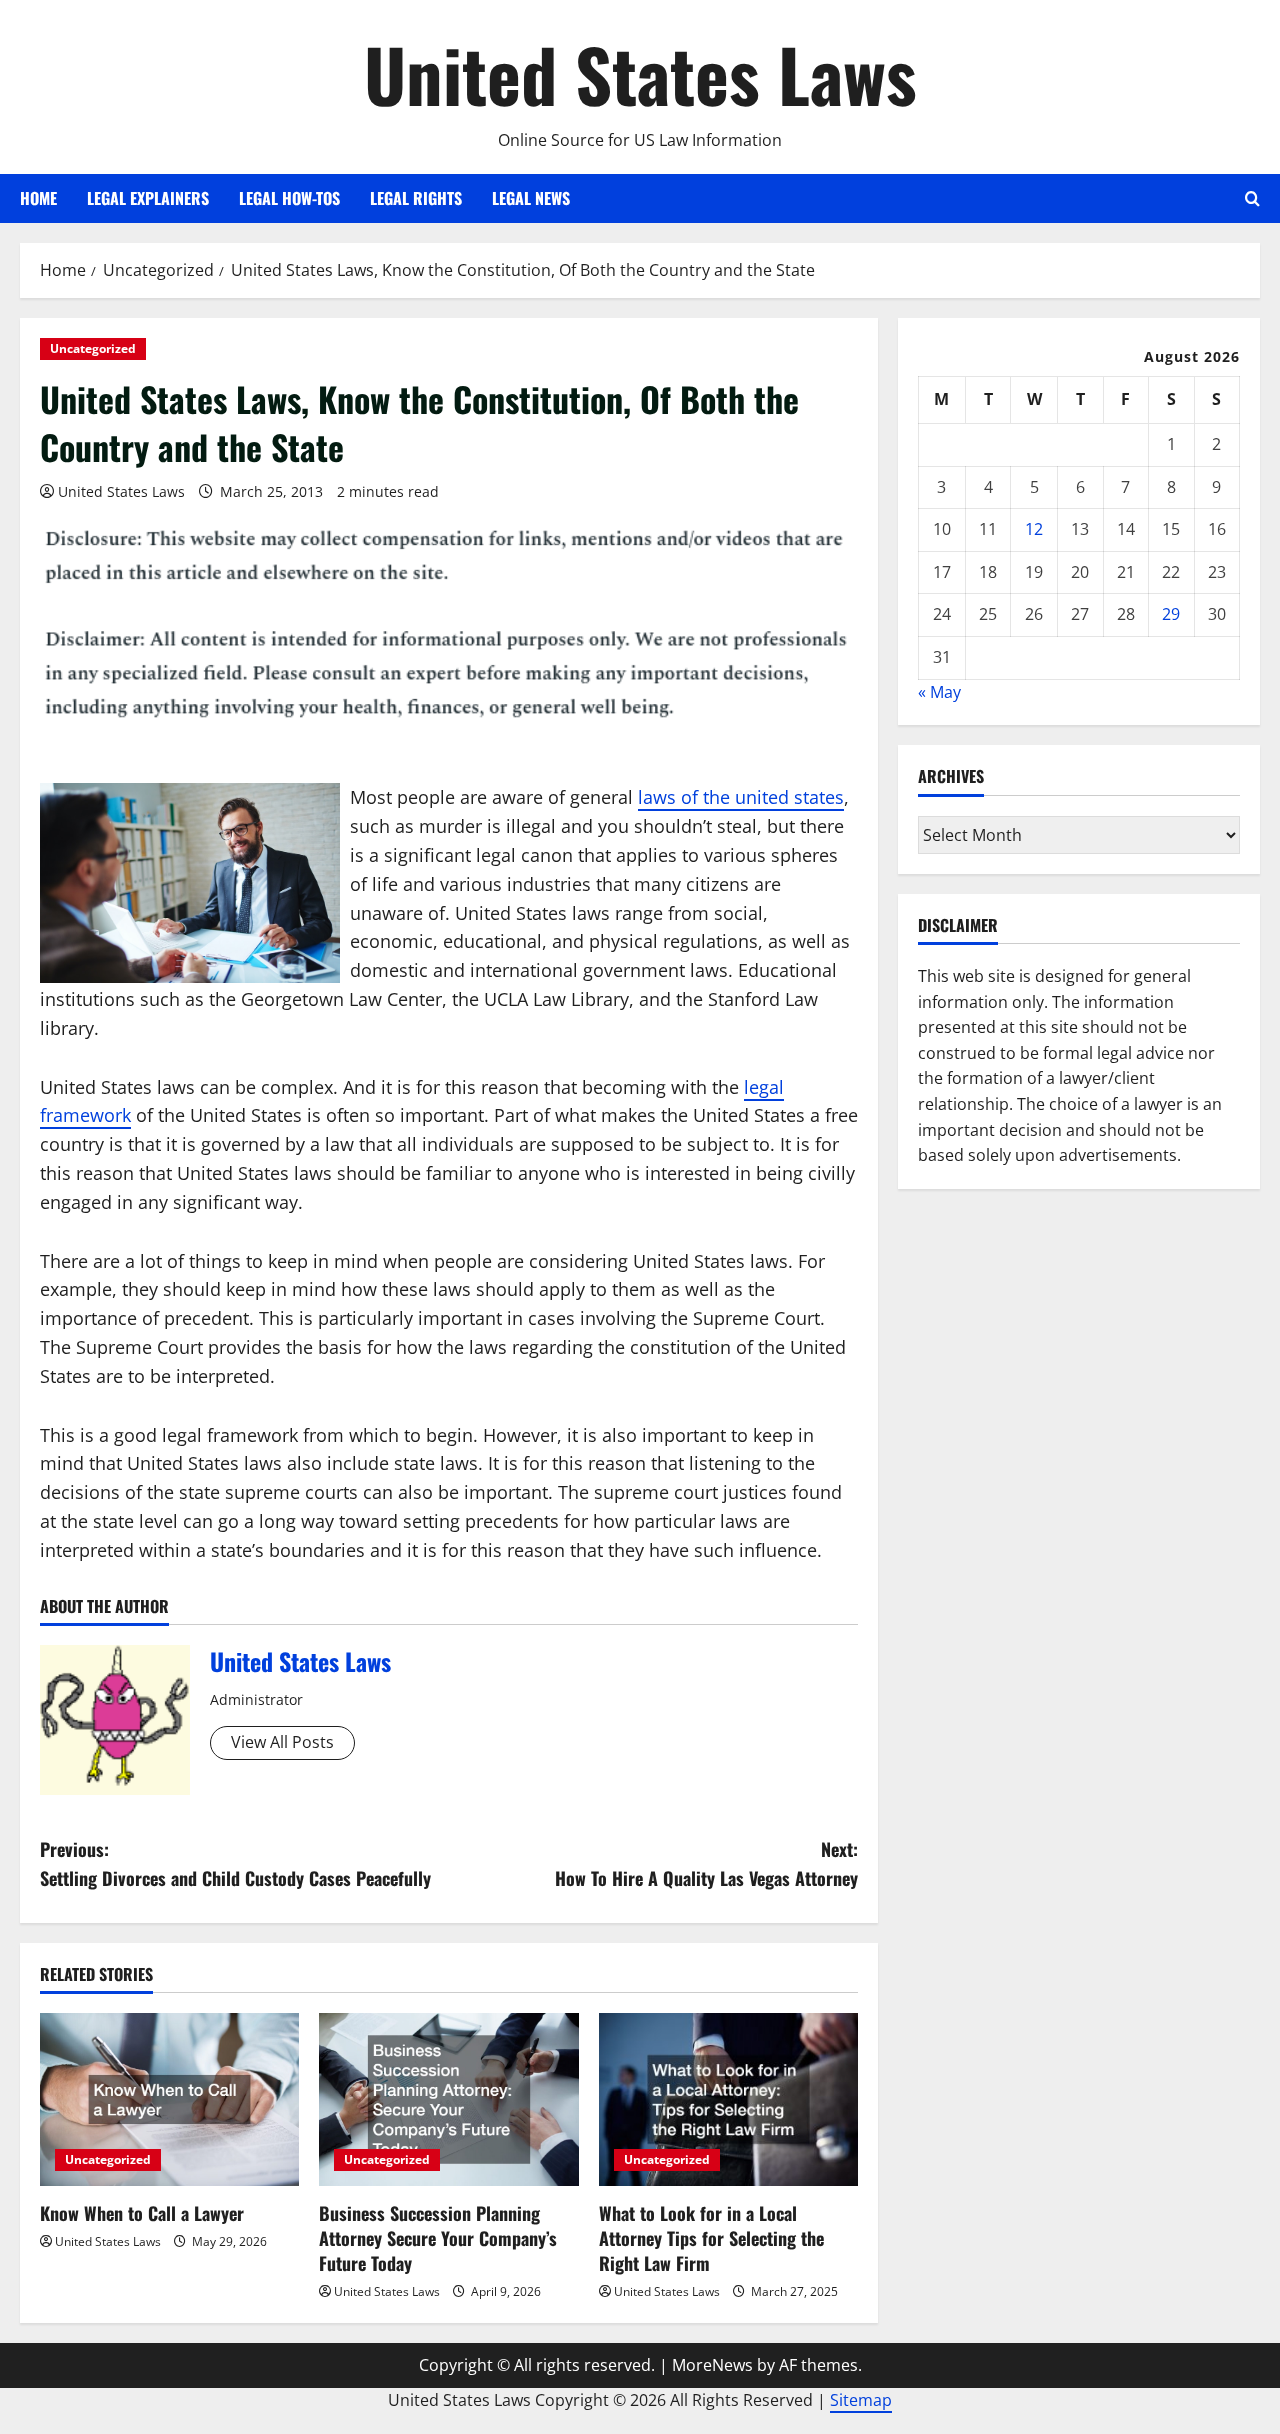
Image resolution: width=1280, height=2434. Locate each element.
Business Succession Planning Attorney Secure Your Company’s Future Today (438, 2238)
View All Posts (282, 1742)
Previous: (235, 1863)
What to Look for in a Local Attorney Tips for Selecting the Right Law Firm (711, 2238)
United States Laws (640, 73)
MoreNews (712, 2365)
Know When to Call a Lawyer (142, 2213)
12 (1034, 529)
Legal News (531, 198)
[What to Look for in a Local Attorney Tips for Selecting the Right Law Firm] (728, 2099)
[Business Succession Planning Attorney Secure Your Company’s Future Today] (448, 2099)
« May (939, 692)
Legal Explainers (148, 198)
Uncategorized (93, 348)
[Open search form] (1252, 198)
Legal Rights (416, 198)
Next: (706, 1863)
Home (38, 198)
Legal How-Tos (289, 198)
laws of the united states (741, 797)
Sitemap (861, 2400)
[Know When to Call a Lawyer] (169, 2099)
